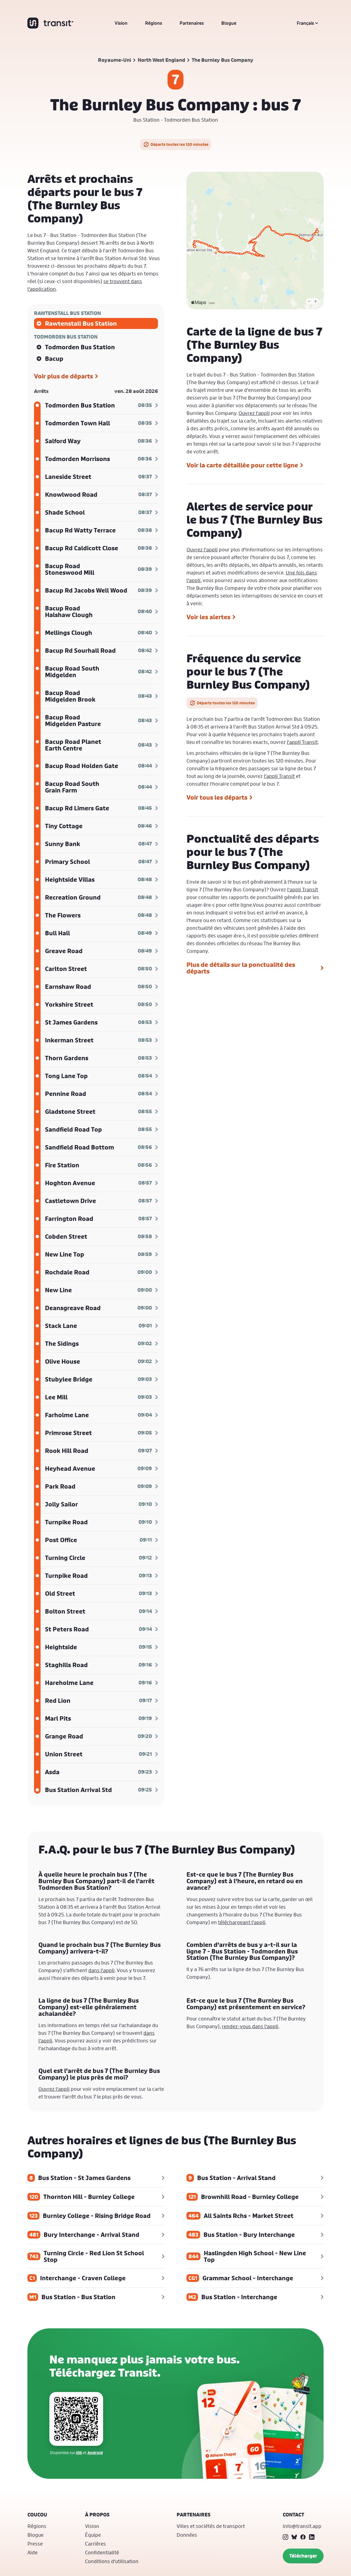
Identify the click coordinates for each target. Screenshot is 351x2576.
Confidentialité (102, 2552)
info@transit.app (302, 2526)
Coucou (37, 2515)
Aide (32, 2552)
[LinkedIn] (312, 2537)
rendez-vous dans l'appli (250, 2026)
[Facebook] (303, 2537)
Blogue (229, 23)
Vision (121, 23)
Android (95, 2453)
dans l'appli (101, 1970)
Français (305, 23)
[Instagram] (285, 2537)
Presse (35, 2544)
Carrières (95, 2544)
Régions (154, 23)
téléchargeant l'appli (242, 1922)
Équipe (93, 2535)
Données (187, 2535)
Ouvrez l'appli (254, 413)
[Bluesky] (294, 2537)
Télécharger (303, 2556)
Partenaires (192, 23)
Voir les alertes (208, 617)
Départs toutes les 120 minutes (179, 144)
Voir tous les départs (217, 797)
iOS (79, 2453)
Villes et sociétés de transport (211, 2526)
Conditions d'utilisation (112, 2561)
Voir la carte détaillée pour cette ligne (242, 465)
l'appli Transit (302, 742)
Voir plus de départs (63, 376)
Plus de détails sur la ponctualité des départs (241, 968)
